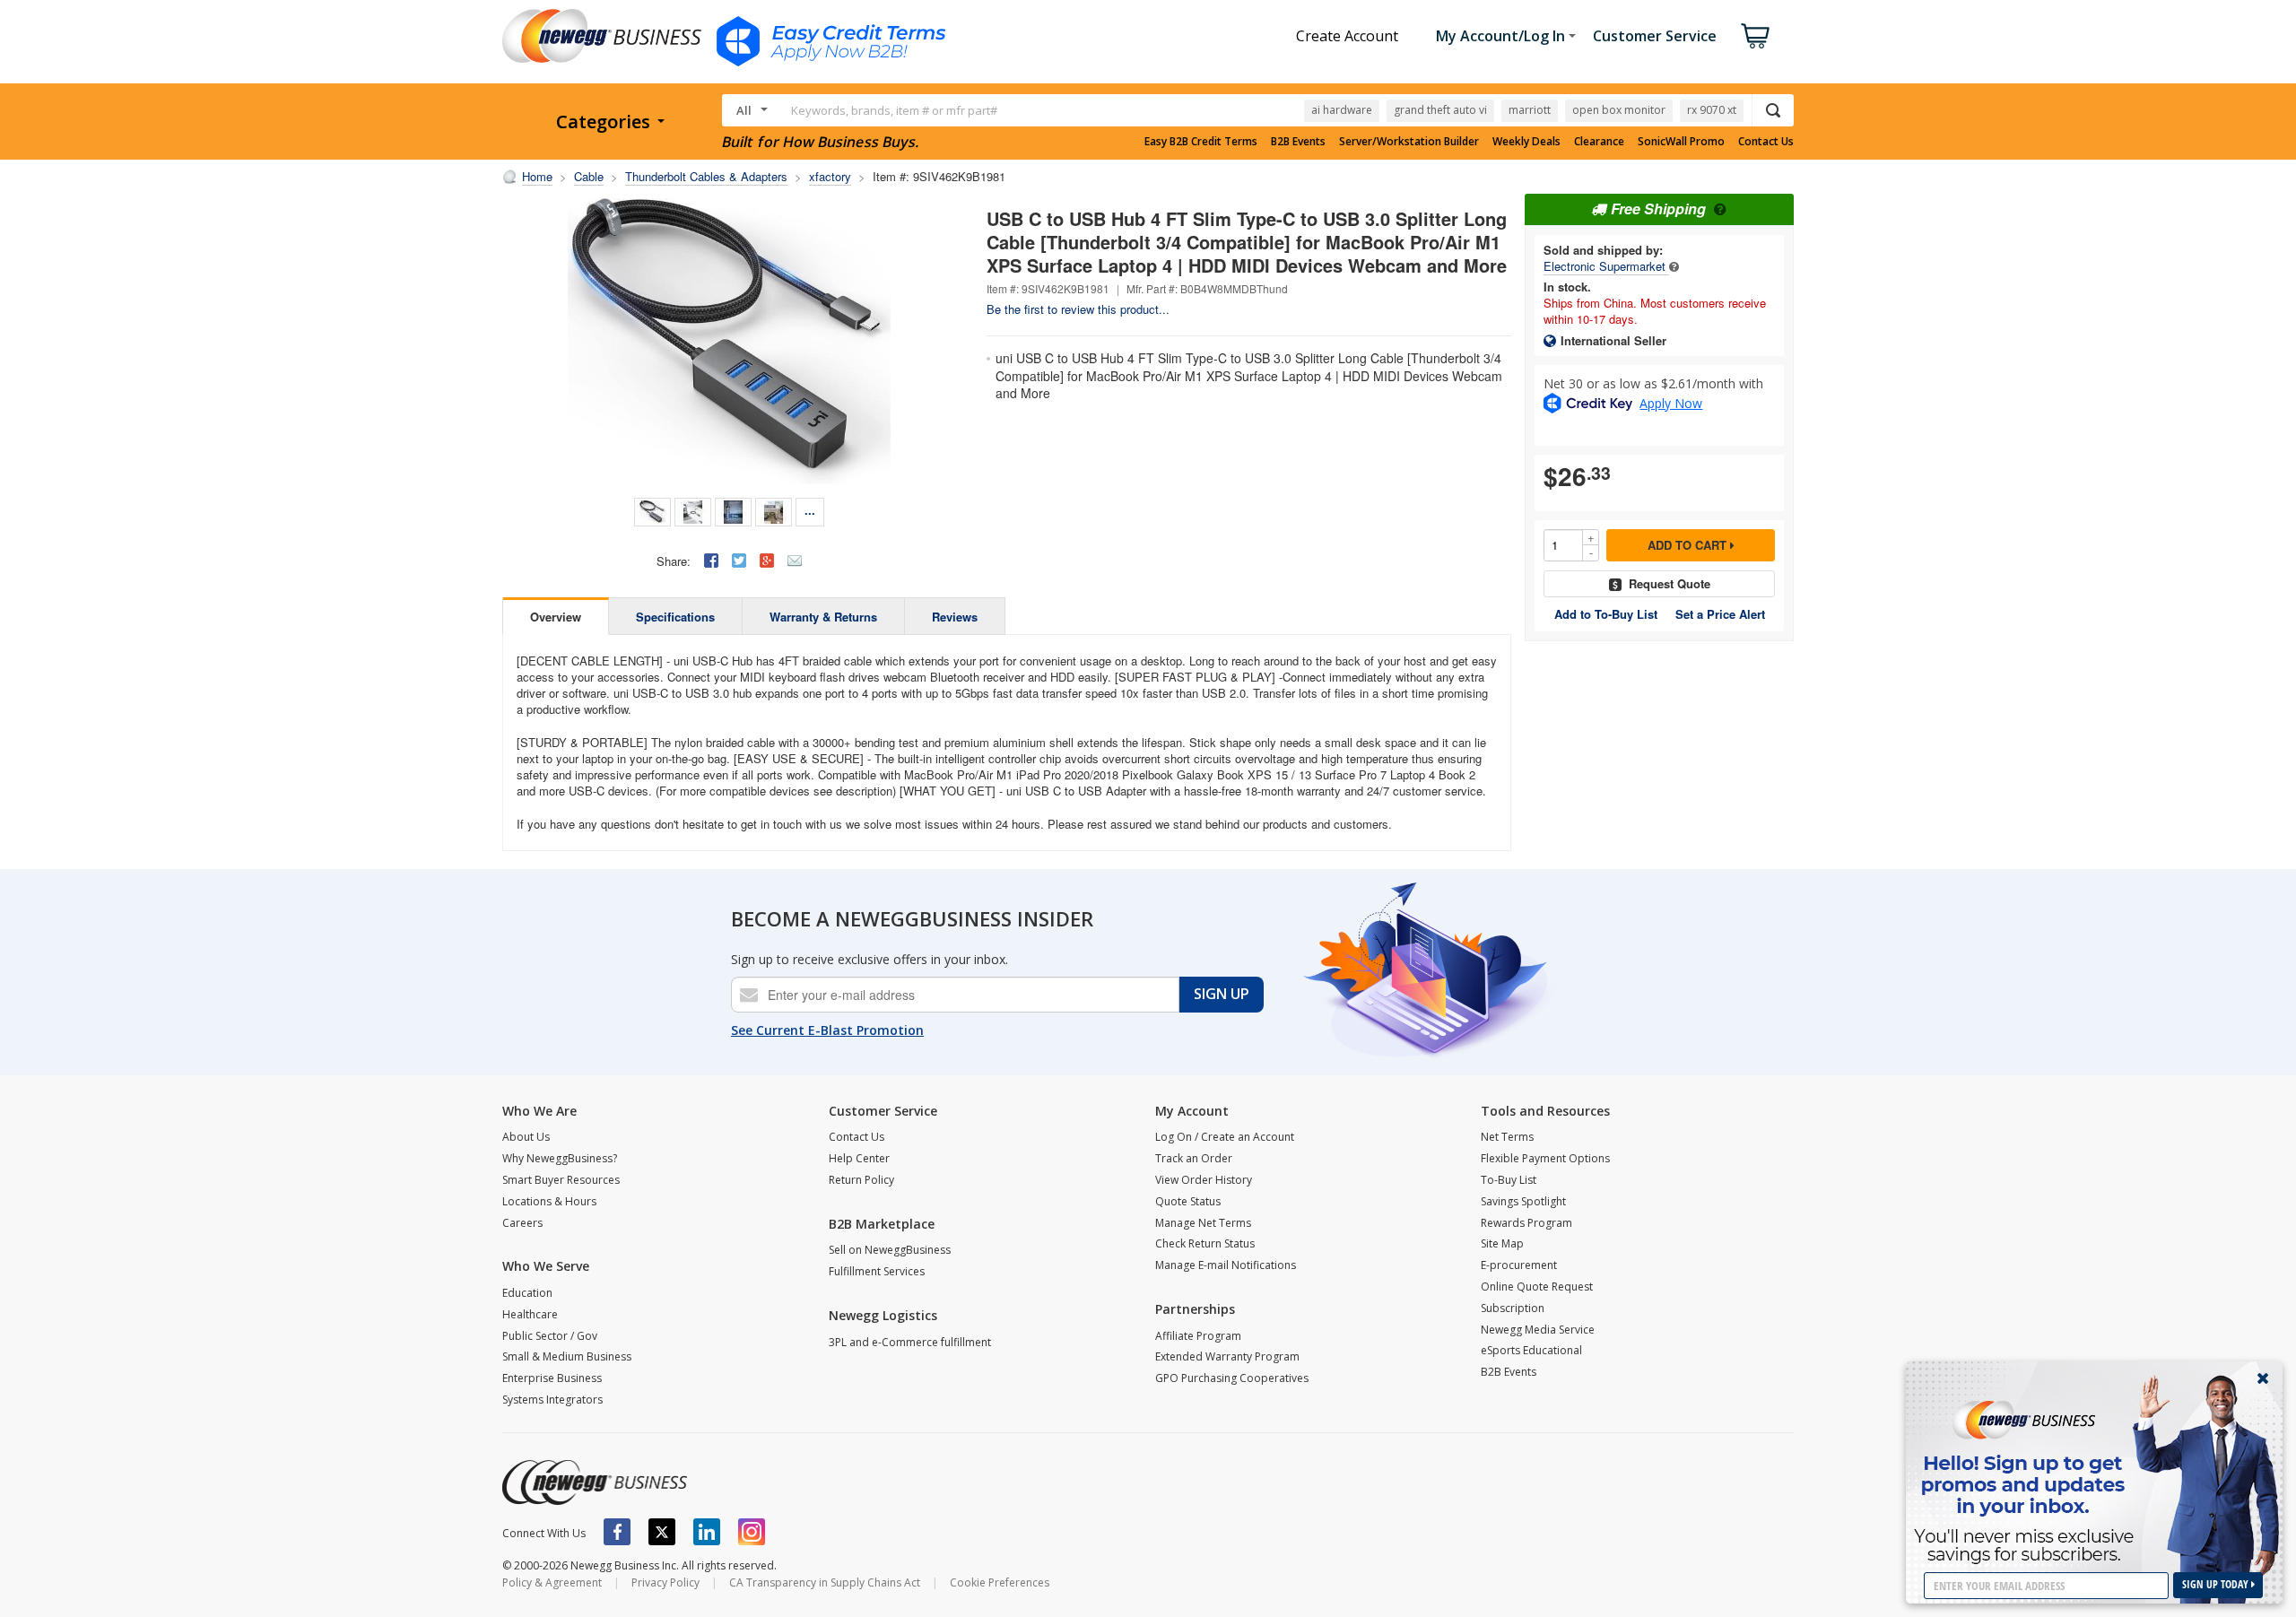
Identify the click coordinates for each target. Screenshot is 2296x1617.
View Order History (1204, 1180)
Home (537, 176)
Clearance (1599, 142)
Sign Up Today (2217, 1584)
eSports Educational (1531, 1350)
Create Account (1347, 36)
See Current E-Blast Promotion (827, 1030)
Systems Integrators (552, 1400)
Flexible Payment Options (1545, 1158)
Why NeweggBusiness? (560, 1158)
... (810, 510)
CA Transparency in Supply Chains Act (825, 1582)
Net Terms (1507, 1137)
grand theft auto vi (1440, 110)
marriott (1530, 110)
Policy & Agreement (552, 1582)
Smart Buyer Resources (561, 1180)
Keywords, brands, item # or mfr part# (894, 110)
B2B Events (1298, 142)
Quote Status (1188, 1201)
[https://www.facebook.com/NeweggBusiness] (617, 1532)
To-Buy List (1509, 1180)
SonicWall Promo (1681, 142)
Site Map (1502, 1243)
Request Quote (1670, 583)
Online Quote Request (1537, 1287)
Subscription (1513, 1308)
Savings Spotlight (1523, 1201)
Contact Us (1766, 142)
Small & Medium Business (567, 1356)
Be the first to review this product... (1078, 309)
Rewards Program (1526, 1223)
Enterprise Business (552, 1378)
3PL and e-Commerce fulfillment (910, 1342)
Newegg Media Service (1538, 1330)
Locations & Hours (549, 1201)
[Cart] (1755, 36)
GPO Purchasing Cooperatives (1232, 1378)
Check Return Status (1205, 1243)
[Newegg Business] (595, 1482)
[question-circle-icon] (1718, 209)
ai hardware (1342, 110)
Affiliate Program (1198, 1336)
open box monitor (1619, 110)
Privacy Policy (665, 1582)
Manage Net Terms (1203, 1223)
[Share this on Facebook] (711, 561)
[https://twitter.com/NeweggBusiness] (662, 1532)
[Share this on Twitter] (739, 561)
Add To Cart (1689, 545)
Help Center (859, 1158)
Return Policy (861, 1180)
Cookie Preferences (1000, 1582)
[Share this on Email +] (795, 561)
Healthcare (530, 1314)
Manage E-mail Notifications (1226, 1265)
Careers (522, 1223)
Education (527, 1293)
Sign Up (1222, 994)
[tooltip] (1674, 266)
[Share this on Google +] (767, 561)
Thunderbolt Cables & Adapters (706, 176)
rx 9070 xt (1712, 110)
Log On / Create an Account (1225, 1137)
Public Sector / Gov (550, 1336)
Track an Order (1194, 1158)
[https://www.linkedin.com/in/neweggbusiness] (707, 1532)
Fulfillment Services (877, 1271)
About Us (526, 1137)
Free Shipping (1658, 209)
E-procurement (1519, 1265)
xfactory (830, 176)
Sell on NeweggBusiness (890, 1250)
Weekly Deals (1526, 142)
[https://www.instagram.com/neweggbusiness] (752, 1532)
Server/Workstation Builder (1409, 142)
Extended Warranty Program (1227, 1356)
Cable (589, 176)
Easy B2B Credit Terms (1201, 142)
